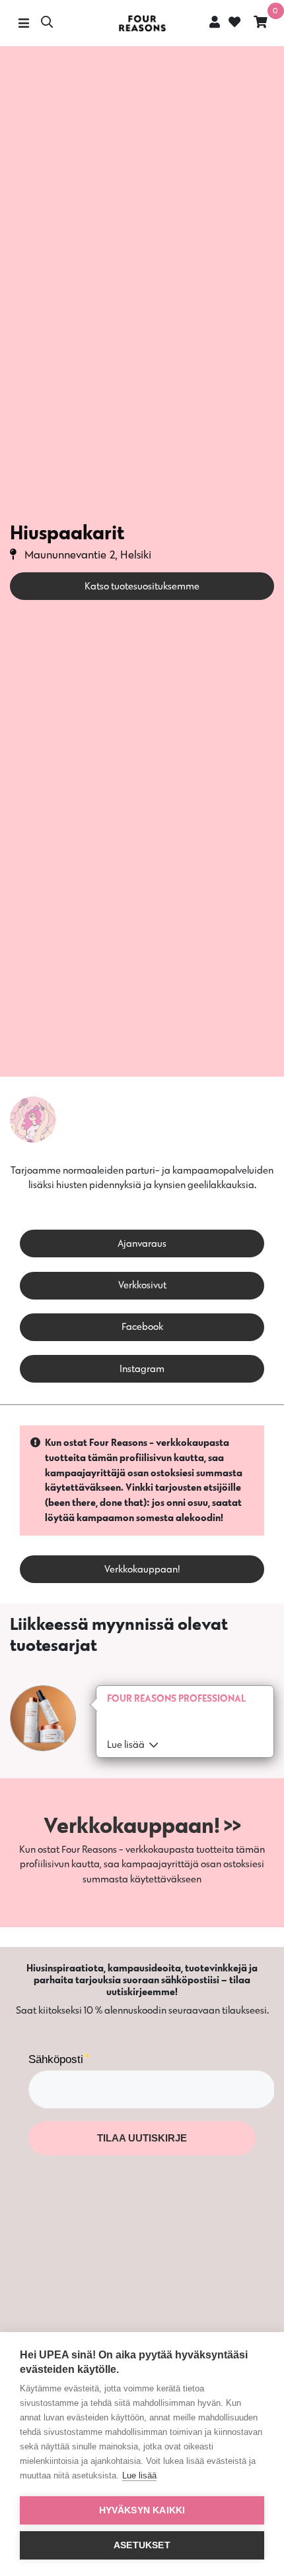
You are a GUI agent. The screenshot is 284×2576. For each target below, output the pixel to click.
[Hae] (47, 23)
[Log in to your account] (215, 22)
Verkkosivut (142, 1285)
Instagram (142, 1368)
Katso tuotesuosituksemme (142, 586)
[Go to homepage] (142, 23)
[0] (261, 23)
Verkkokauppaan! (142, 1569)
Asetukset (142, 2545)
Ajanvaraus (142, 1243)
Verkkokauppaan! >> (142, 1825)
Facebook (142, 1326)
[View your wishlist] (233, 23)
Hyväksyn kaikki (142, 2510)
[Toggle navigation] (23, 23)
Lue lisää (139, 2475)
